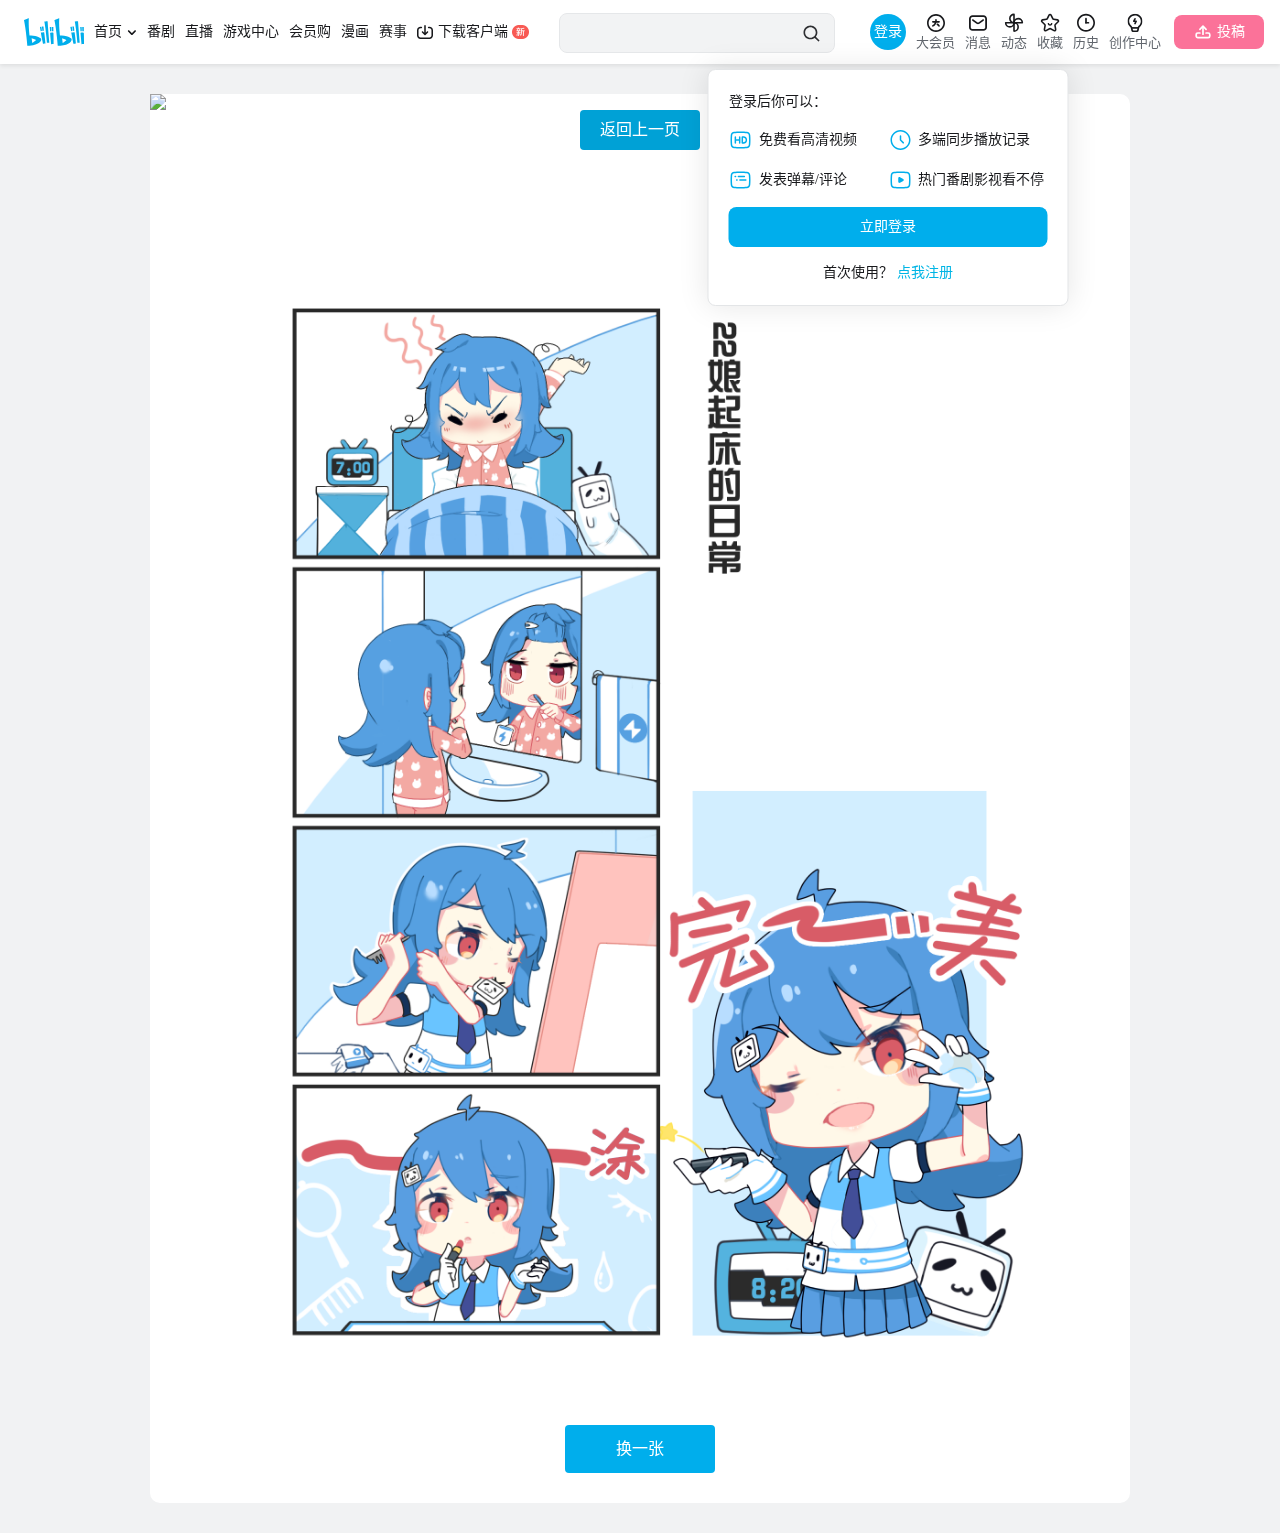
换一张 (640, 1448)
